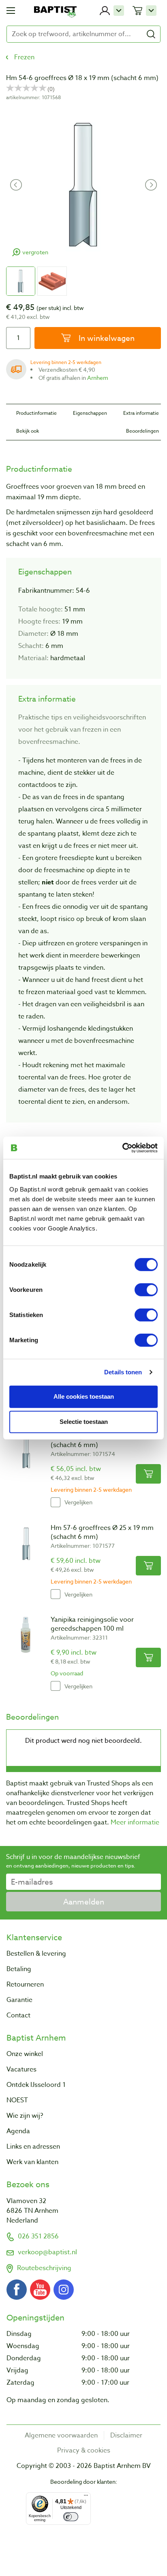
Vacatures (21, 2069)
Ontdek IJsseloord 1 (36, 2085)
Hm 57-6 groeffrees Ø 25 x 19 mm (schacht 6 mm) (102, 1532)
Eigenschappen (90, 413)
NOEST (17, 2100)
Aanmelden (84, 1902)
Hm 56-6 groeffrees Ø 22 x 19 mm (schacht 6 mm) (102, 1441)
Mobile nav (11, 11)
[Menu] (86, 2497)
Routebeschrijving (44, 2268)
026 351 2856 (38, 2236)
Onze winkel (25, 2054)
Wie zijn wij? (25, 2116)
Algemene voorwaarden (61, 2435)
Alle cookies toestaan (84, 1396)
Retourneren (25, 1985)
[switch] (146, 1289)
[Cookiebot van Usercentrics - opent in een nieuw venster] (122, 1148)
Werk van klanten (32, 2162)
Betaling (19, 1969)
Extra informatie (141, 413)
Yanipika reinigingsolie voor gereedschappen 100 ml (92, 1624)
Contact (18, 2015)
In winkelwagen (106, 338)
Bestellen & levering (36, 1954)
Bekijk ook (28, 431)
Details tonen (123, 1372)
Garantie (19, 2000)
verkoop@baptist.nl (47, 2252)
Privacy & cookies (84, 2450)
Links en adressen (33, 2147)
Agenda (18, 2131)
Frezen (24, 57)
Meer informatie (135, 1822)
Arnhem (98, 378)
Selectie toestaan (84, 1422)
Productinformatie (36, 413)
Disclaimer (126, 2435)
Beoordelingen (142, 431)
